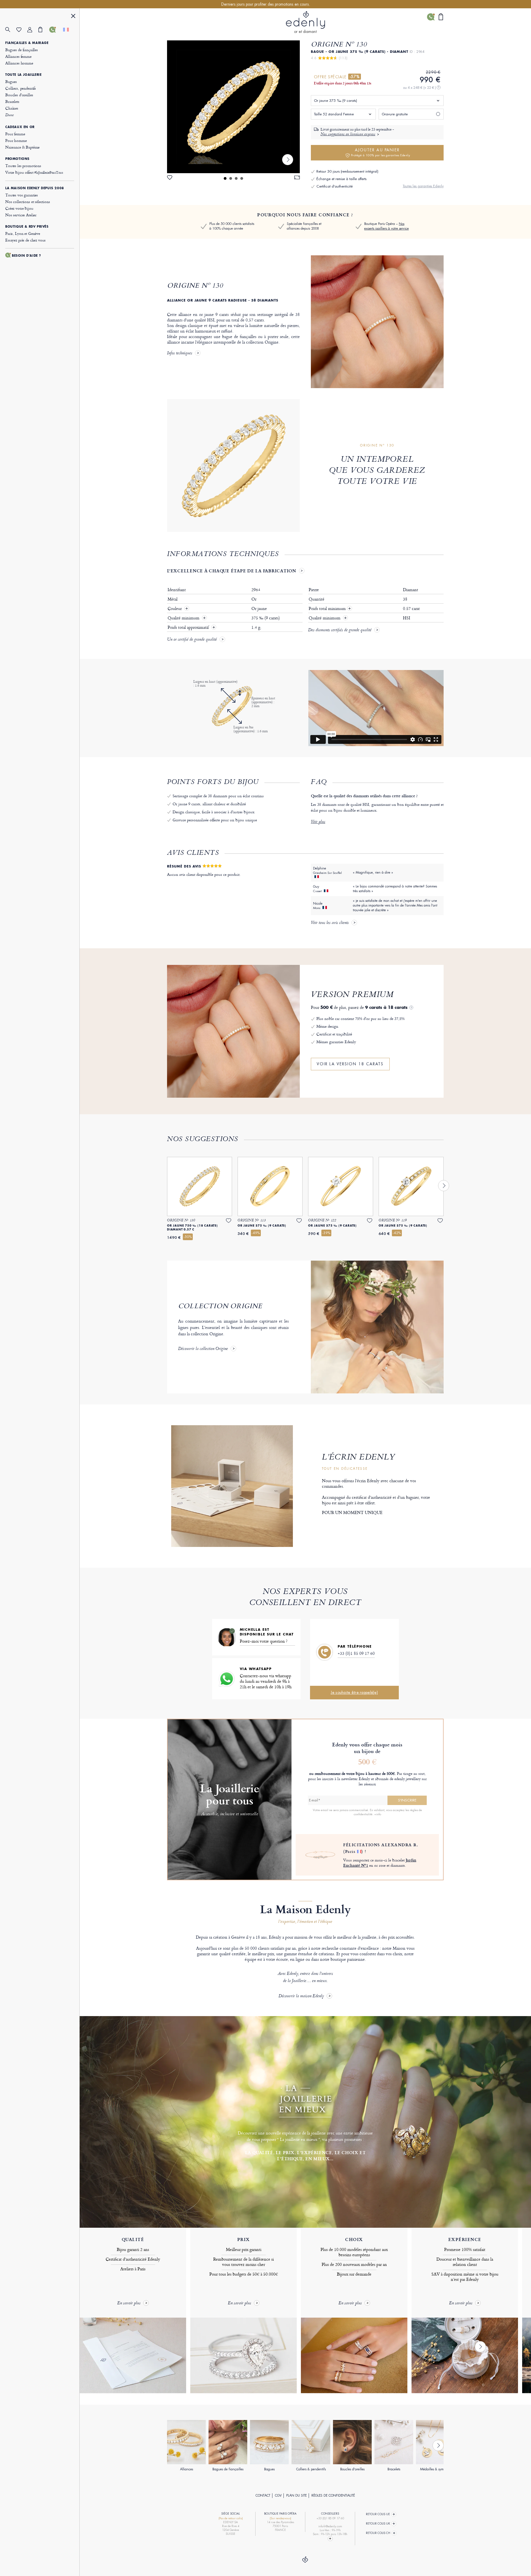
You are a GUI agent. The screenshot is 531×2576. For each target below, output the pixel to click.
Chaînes (12, 108)
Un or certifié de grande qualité (192, 640)
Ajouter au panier (381, 152)
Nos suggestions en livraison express (348, 134)
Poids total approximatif (189, 627)
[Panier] (44, 30)
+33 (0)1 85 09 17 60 (356, 1653)
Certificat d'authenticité (335, 186)
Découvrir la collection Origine (203, 1349)
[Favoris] (22, 30)
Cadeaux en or (20, 127)
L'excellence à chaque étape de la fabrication (232, 571)
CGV (278, 2495)
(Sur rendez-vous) (280, 2518)
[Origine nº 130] (233, 107)
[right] (288, 160)
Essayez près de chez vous (25, 240)
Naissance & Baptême (22, 147)
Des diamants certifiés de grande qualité (340, 630)
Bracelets (12, 101)
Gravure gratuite (395, 114)
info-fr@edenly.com (330, 2526)
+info (378, 1814)
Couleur (175, 609)
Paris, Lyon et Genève (23, 233)
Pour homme (16, 140)
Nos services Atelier (21, 215)
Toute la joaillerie (23, 75)
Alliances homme (19, 63)
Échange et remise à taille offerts (341, 179)
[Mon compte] (33, 30)
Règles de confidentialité (333, 2495)
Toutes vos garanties (22, 195)
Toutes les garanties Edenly (423, 186)
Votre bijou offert (34, 172)
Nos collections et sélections (28, 202)
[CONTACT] (55, 30)
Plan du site (296, 2495)
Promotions (17, 159)
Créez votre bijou (19, 208)
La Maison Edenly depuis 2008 (35, 188)
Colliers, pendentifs (21, 88)
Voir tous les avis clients (330, 923)
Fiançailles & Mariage (27, 43)
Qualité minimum (184, 618)
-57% (355, 77)
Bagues (11, 81)
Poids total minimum (330, 609)
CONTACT (263, 2495)
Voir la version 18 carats (350, 1064)
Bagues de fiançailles (22, 50)
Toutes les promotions (23, 166)
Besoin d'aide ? (27, 256)
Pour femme (15, 134)
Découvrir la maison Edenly (301, 1996)
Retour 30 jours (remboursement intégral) (347, 171)
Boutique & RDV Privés (27, 227)
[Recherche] (11, 30)
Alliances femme (18, 56)
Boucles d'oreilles (19, 95)
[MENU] (73, 17)
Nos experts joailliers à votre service (386, 226)
